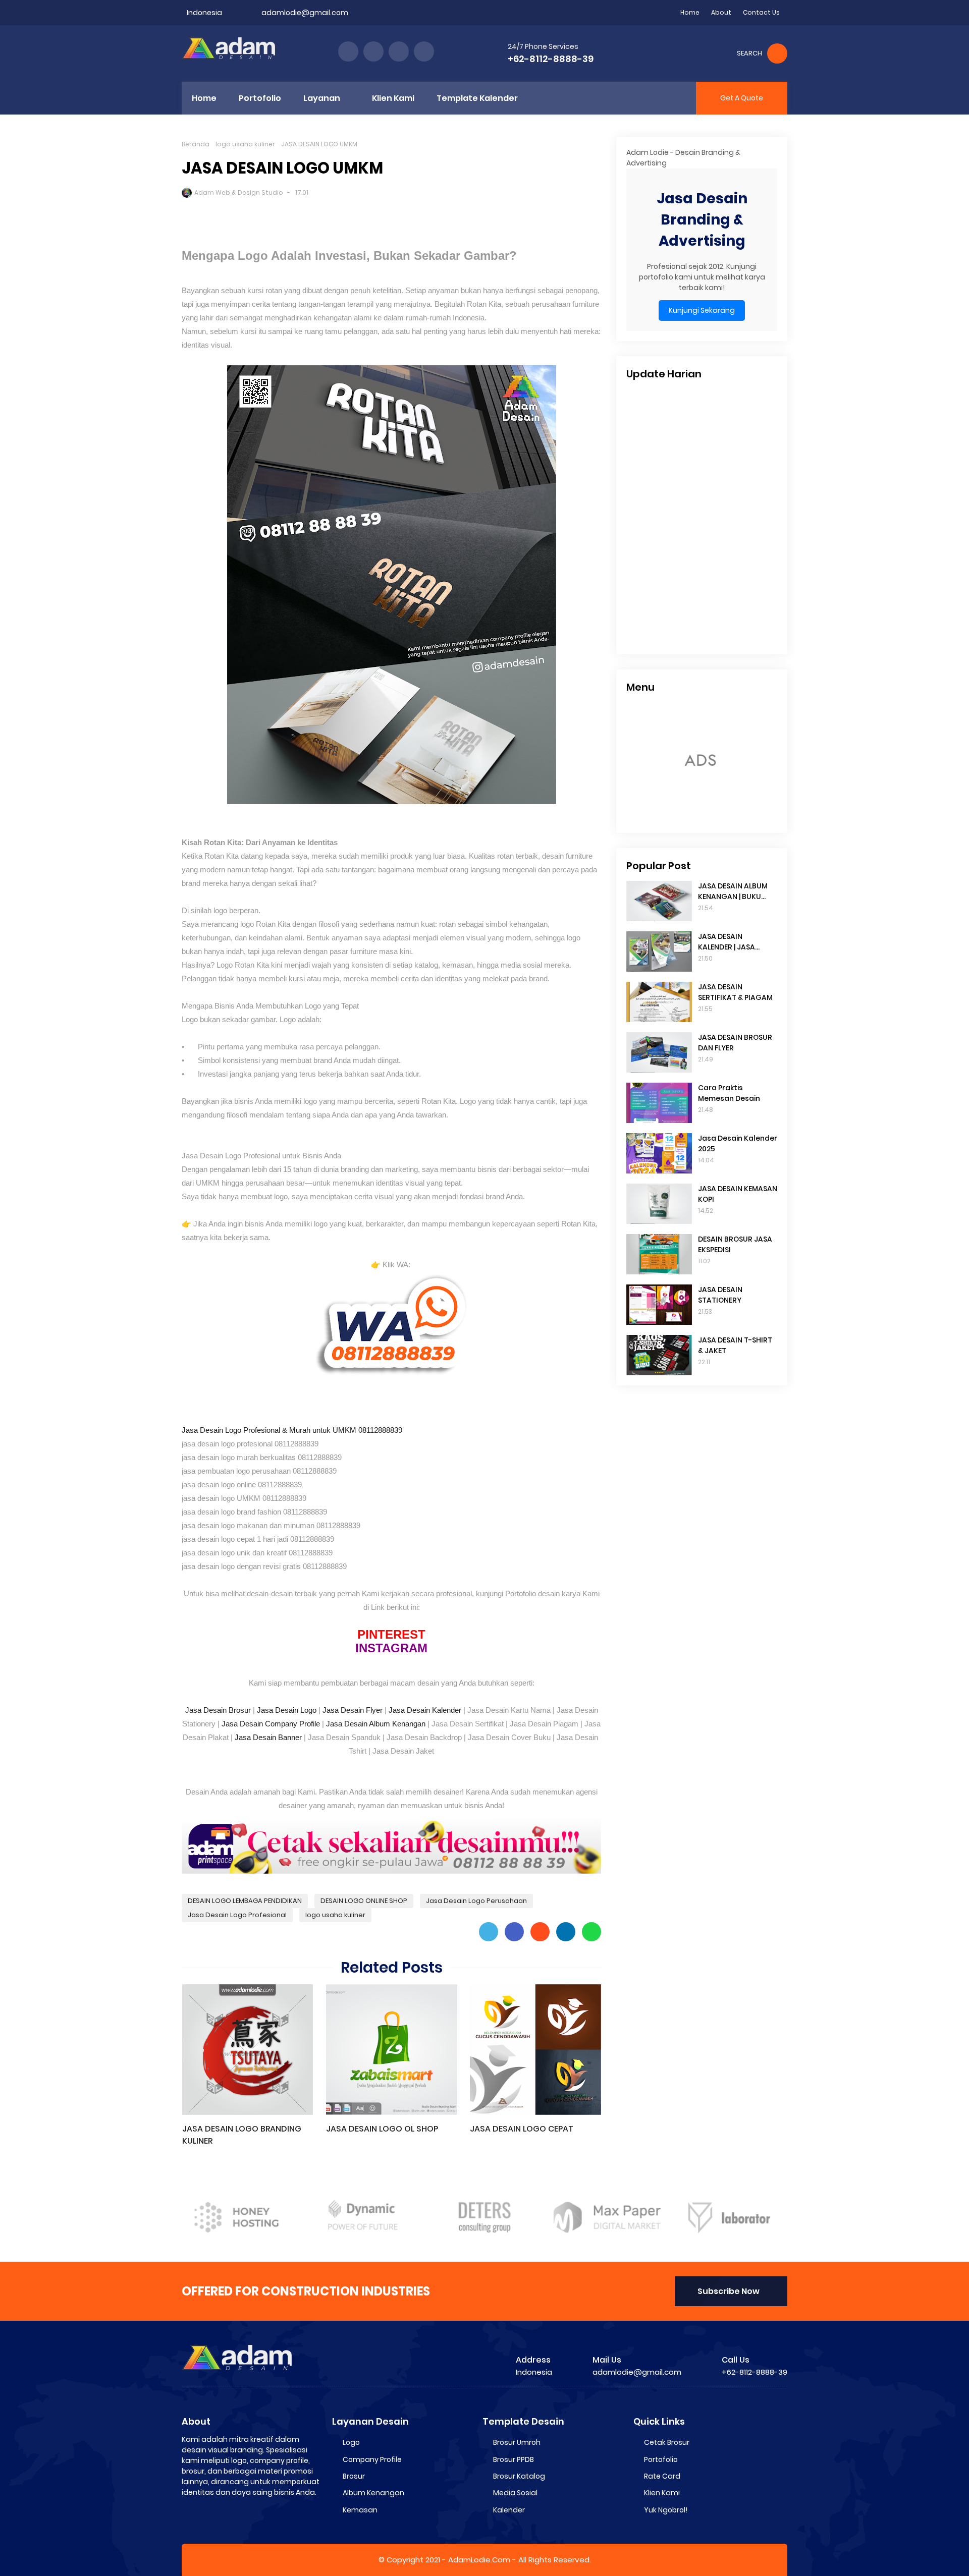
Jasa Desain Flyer (353, 1710)
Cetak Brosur (667, 2442)
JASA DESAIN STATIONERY (720, 1295)
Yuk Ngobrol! (666, 2510)
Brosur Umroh (517, 2442)
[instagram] (399, 51)
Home (690, 12)
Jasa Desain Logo (287, 1710)
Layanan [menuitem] (322, 98)
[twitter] (373, 51)
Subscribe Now (729, 2291)
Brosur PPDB (514, 2459)
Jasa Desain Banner (268, 1737)
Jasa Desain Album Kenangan (376, 1724)
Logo (351, 2442)
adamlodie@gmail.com (305, 13)
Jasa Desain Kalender (425, 1710)
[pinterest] (424, 51)
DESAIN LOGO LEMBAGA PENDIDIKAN (245, 1901)
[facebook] (348, 51)
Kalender (509, 2510)
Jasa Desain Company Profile (271, 1724)
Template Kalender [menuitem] (477, 98)
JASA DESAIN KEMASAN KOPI (738, 1194)
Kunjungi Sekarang (702, 310)
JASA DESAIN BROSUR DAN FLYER (735, 1043)
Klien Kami (662, 2493)
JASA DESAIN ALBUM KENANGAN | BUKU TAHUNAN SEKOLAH (733, 891)
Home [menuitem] (204, 98)
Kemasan (360, 2510)
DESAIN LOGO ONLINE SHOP (364, 1901)
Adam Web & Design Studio (239, 192)
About (721, 12)
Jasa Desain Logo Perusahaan (476, 1901)
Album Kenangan (373, 2493)
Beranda (196, 144)
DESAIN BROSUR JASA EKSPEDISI (735, 1244)
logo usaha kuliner (245, 144)
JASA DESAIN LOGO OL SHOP (382, 2129)
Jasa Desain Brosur (218, 1710)
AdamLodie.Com (479, 2560)
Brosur (354, 2476)
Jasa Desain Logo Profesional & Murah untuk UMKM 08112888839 (292, 1430)
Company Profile (372, 2459)
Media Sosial (515, 2493)
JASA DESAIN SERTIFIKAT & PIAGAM (735, 992)
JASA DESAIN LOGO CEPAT (522, 2129)
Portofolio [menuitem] (260, 98)
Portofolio (661, 2459)
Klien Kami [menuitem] (393, 98)
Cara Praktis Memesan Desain (729, 1093)
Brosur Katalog (519, 2476)
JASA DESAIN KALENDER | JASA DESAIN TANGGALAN (734, 942)
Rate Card (662, 2476)
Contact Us (761, 12)
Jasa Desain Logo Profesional (237, 1915)
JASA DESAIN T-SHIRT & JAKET (735, 1345)
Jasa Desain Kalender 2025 (738, 1143)
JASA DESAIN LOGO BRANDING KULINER (242, 2135)
